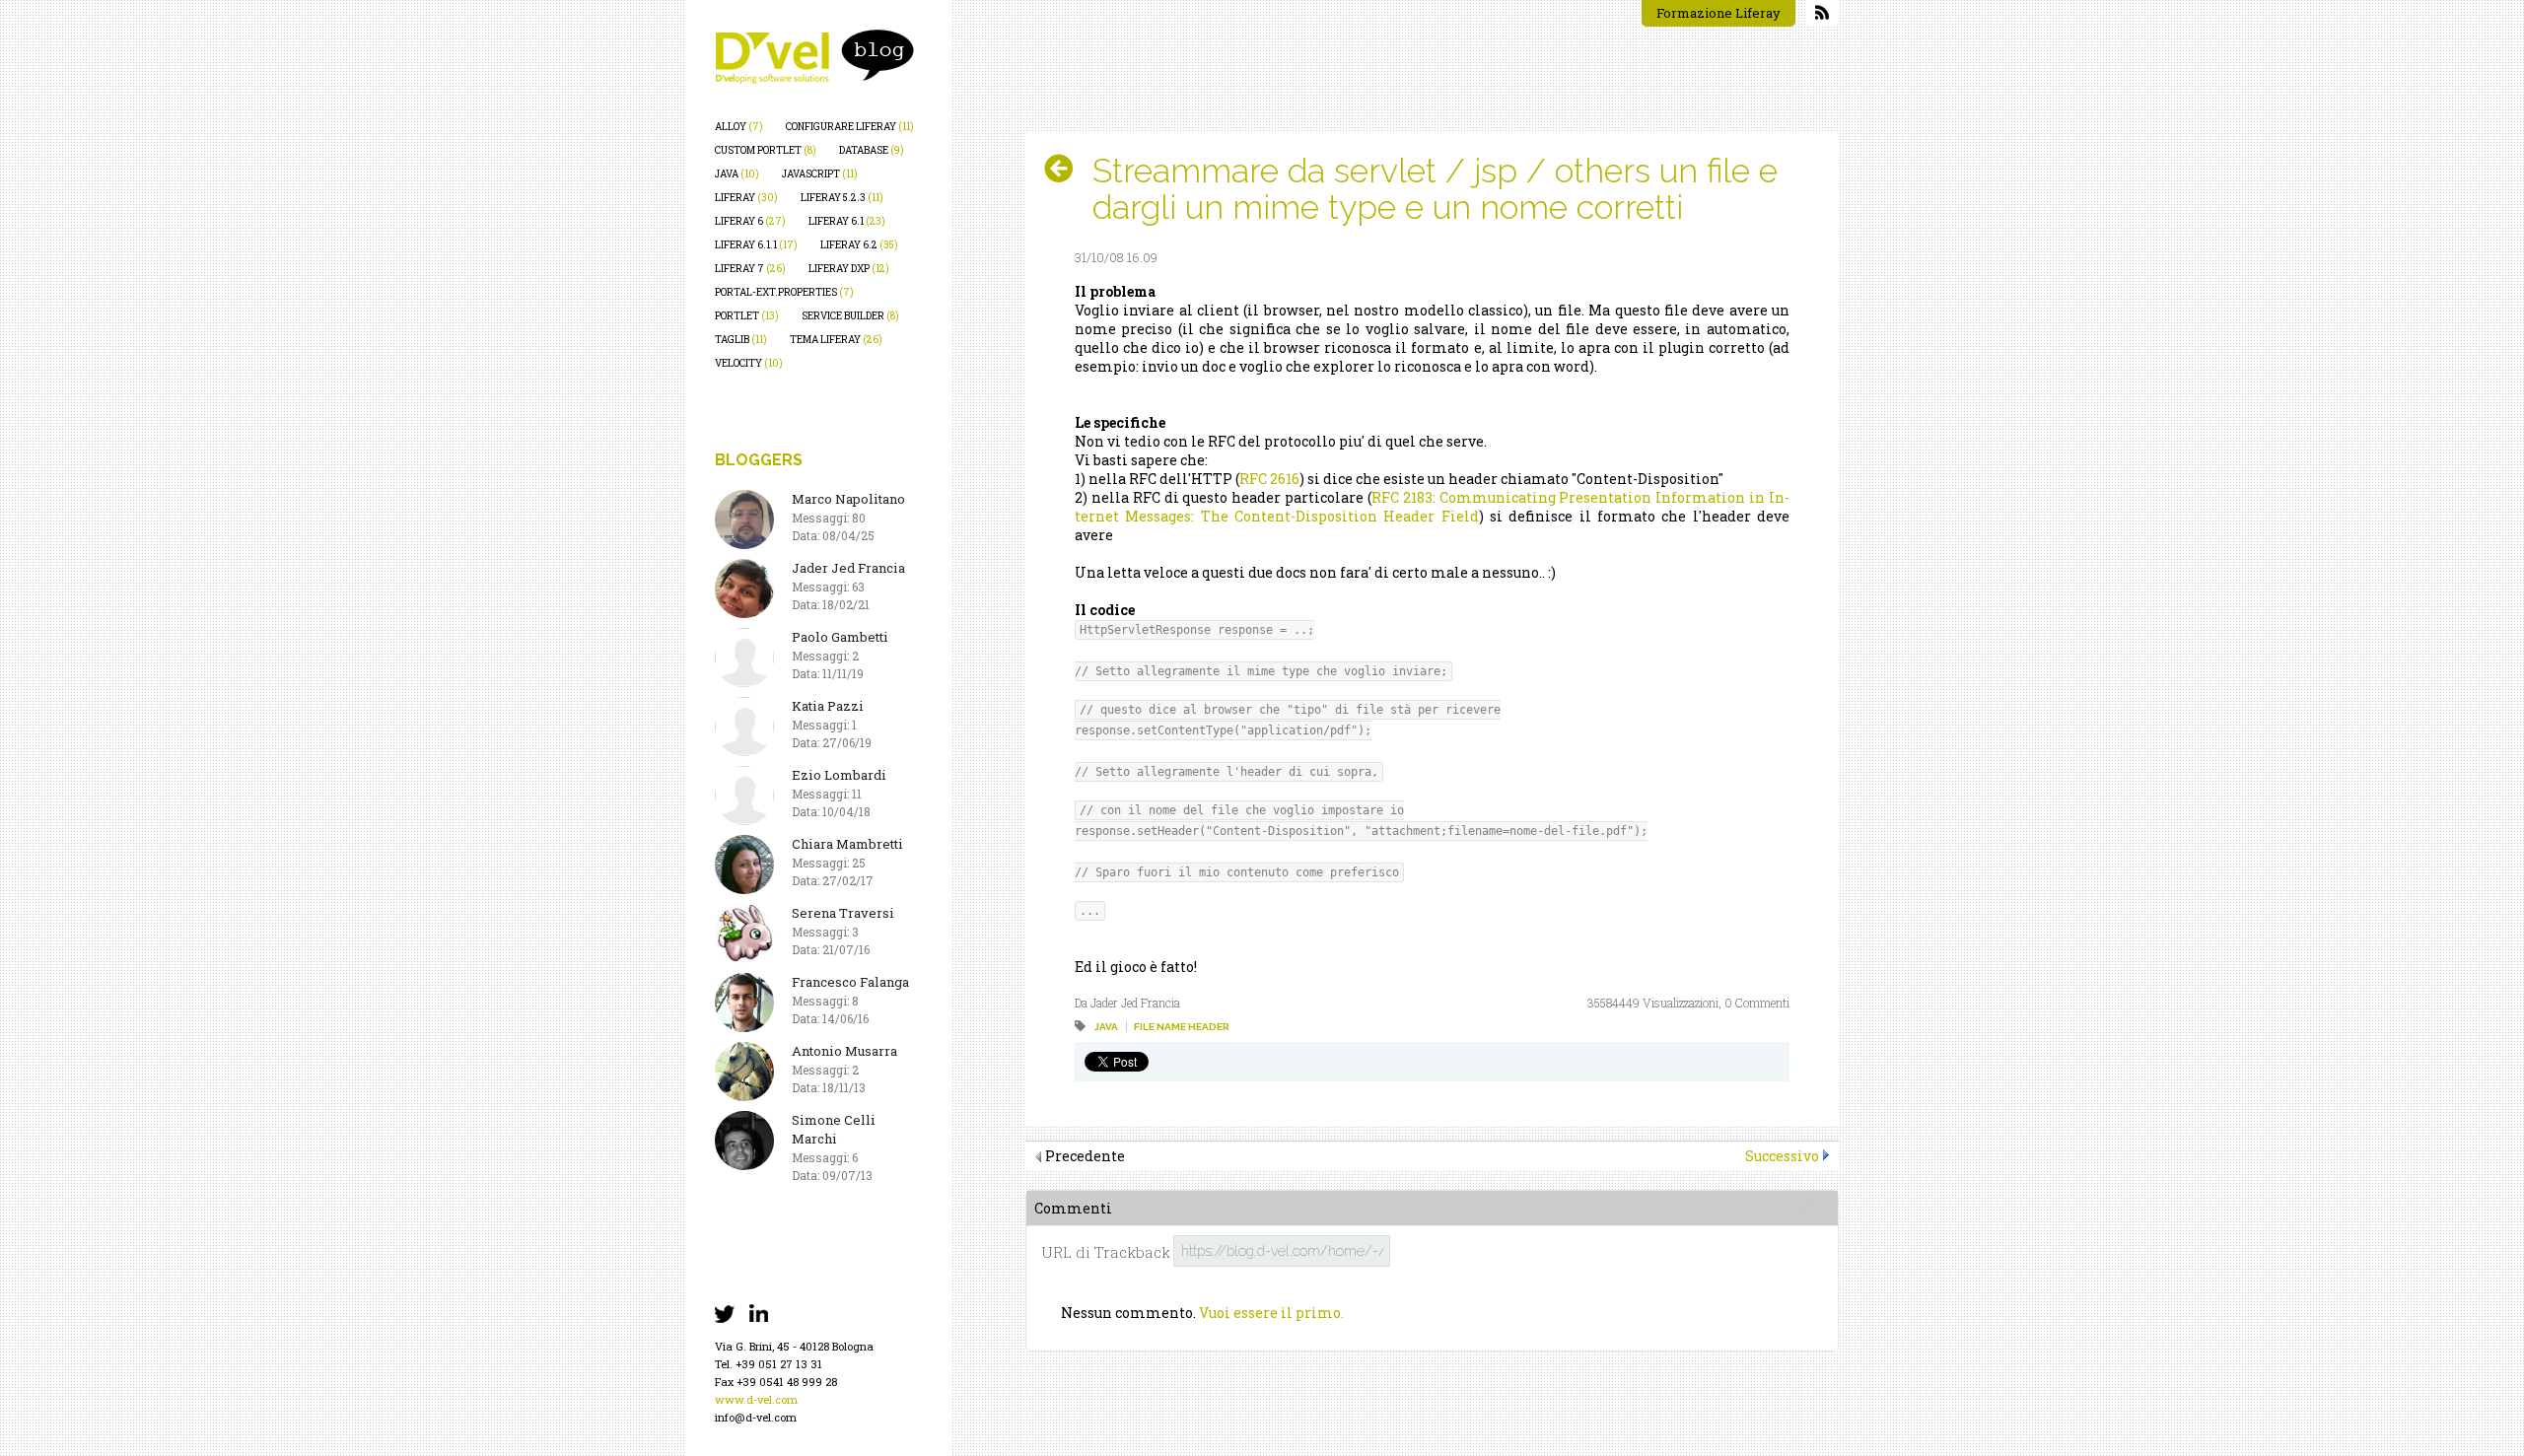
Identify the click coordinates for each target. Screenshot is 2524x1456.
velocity (749, 363)
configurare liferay (850, 127)
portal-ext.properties (784, 292)
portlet (747, 316)
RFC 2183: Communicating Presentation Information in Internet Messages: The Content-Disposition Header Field (1432, 507)
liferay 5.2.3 (842, 198)
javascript (820, 174)
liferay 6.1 (847, 221)
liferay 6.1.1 (756, 245)
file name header (1182, 1027)
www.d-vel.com (756, 1399)
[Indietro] (1066, 169)
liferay (746, 198)
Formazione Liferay (1718, 13)
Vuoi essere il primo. (1271, 1313)
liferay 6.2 (859, 245)
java (737, 174)
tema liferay (836, 340)
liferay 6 (750, 221)
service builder (850, 316)
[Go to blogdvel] (814, 57)
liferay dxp (849, 269)
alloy (739, 127)
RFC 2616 (1269, 479)
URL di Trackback (1106, 1252)
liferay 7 (750, 269)
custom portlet (766, 150)
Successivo (1782, 1156)
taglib (741, 340)
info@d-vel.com (756, 1417)
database (872, 150)
